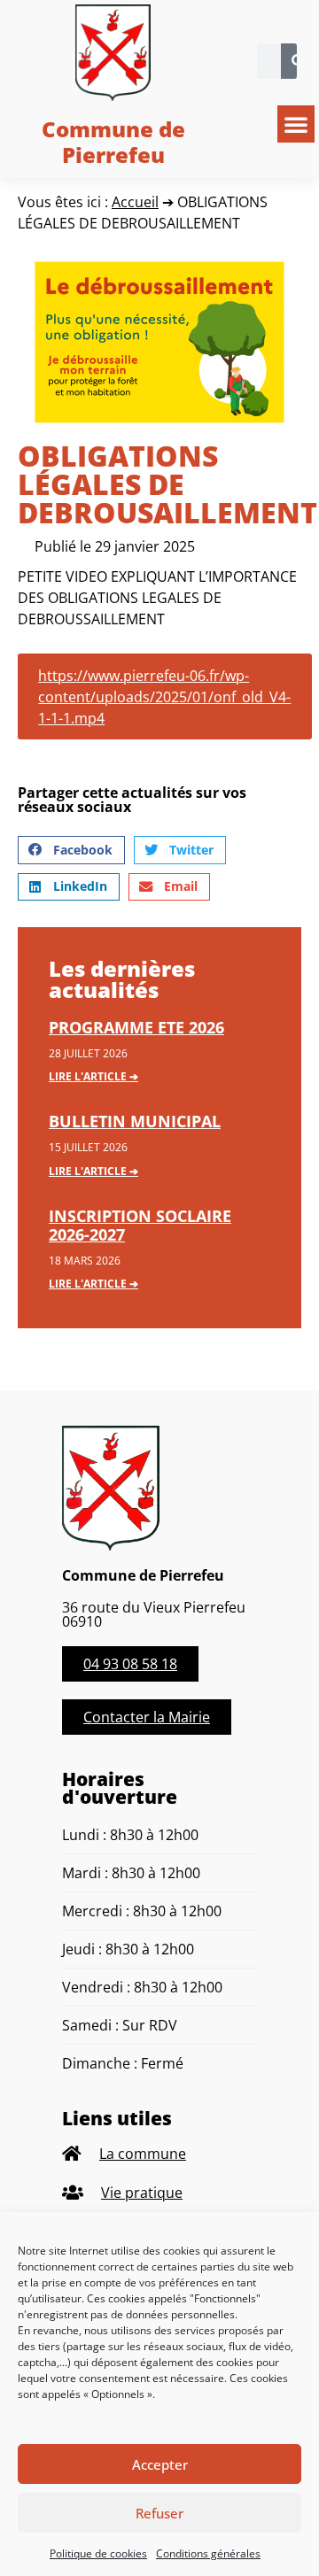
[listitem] (159, 2154)
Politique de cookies (98, 2553)
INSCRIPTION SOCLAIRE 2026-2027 (140, 1226)
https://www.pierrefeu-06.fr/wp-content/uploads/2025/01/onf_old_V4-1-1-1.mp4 (164, 697)
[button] (296, 124)
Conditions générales (208, 2553)
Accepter (160, 2464)
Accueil (135, 202)
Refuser (159, 2513)
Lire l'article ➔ (93, 1076)
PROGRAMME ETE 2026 (136, 1027)
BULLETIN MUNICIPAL (135, 1121)
